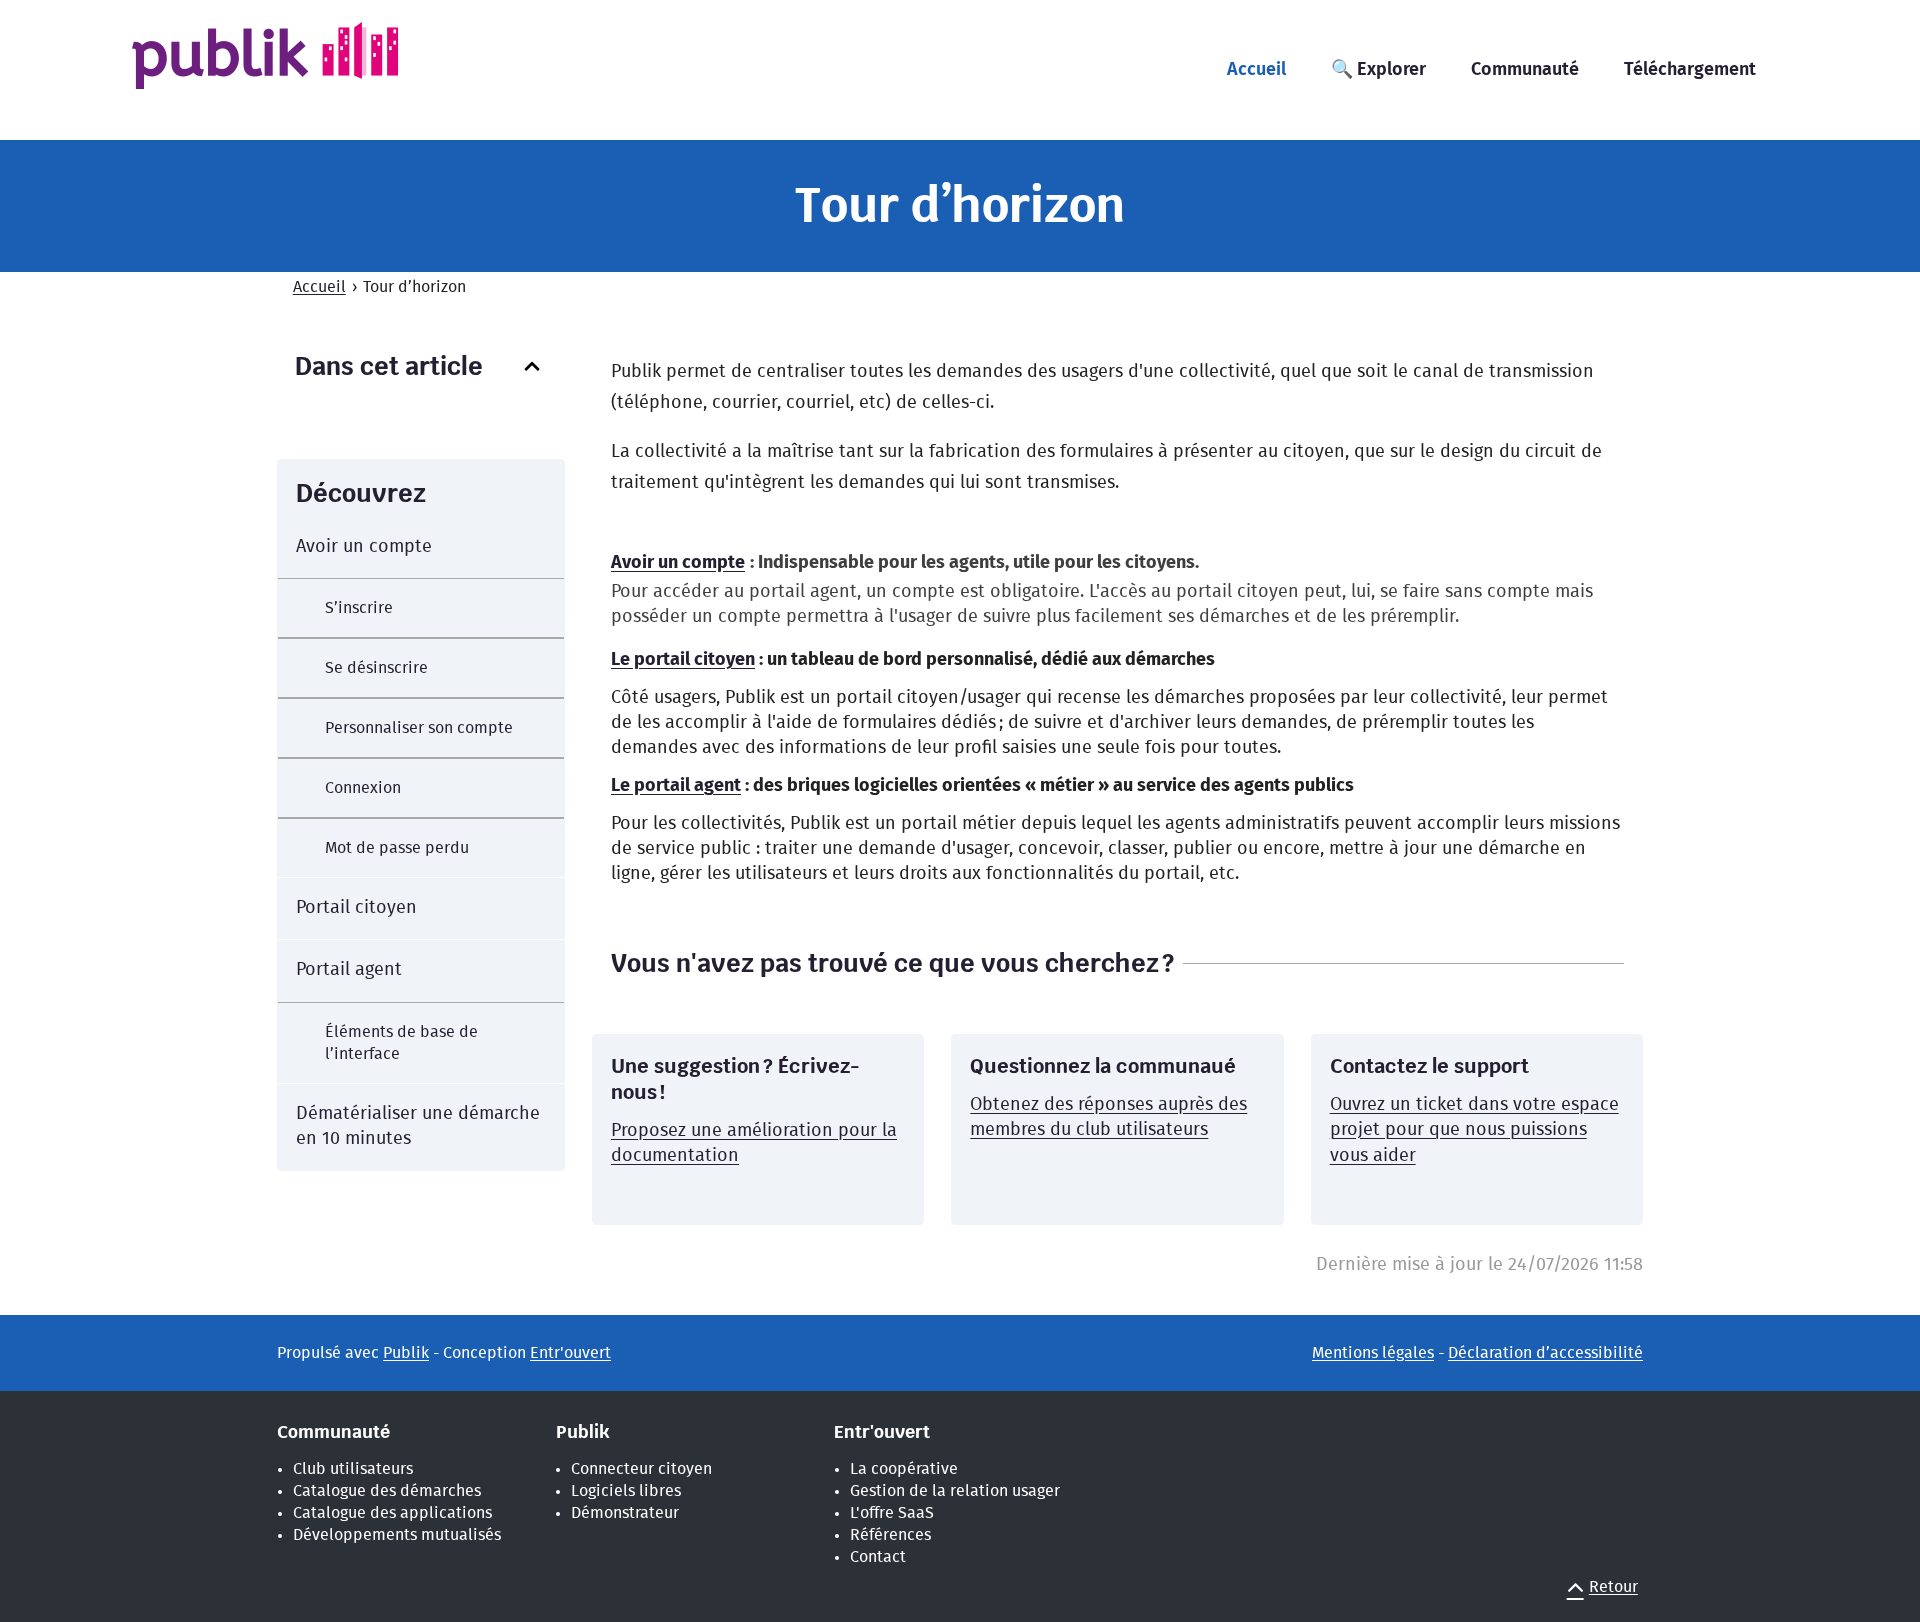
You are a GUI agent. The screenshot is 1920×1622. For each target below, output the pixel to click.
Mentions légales (1373, 1353)
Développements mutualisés (397, 1535)
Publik (406, 1353)
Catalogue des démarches (387, 1491)
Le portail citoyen (683, 660)
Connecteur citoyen (641, 1469)
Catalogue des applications (392, 1513)
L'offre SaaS (892, 1513)
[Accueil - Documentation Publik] (296, 68)
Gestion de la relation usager (955, 1491)
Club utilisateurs (353, 1469)
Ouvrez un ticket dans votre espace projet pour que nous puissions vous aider (1474, 1130)
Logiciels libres (626, 1491)
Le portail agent (676, 786)
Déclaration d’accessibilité (1545, 1353)
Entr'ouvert (570, 1353)
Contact (878, 1557)
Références (890, 1535)
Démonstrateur (625, 1513)
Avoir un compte (678, 563)
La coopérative (904, 1469)
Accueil (319, 287)
